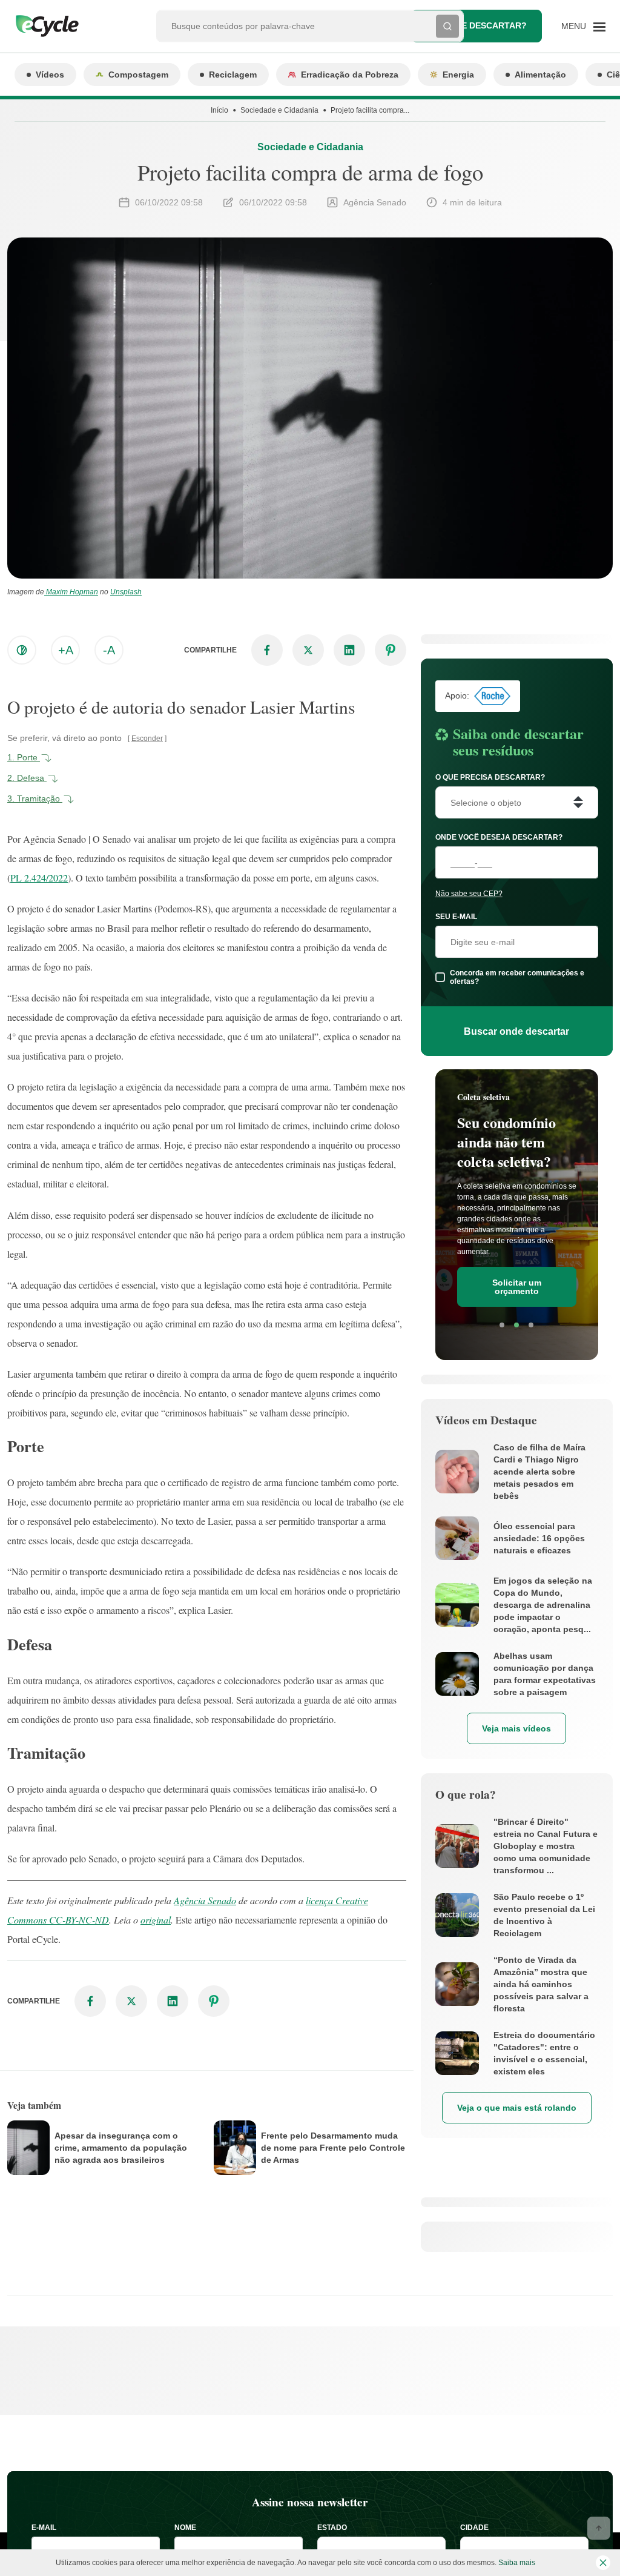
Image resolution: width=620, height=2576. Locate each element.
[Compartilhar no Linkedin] (349, 650)
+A (66, 650)
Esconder (147, 739)
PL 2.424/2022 (39, 878)
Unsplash (126, 592)
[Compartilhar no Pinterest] (391, 650)
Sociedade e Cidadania (279, 110)
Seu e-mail (456, 917)
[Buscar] (447, 26)
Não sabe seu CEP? (469, 894)
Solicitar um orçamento (517, 1287)
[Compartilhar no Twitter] (308, 650)
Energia (458, 75)
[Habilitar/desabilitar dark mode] (22, 650)
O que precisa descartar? (490, 777)
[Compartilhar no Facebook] (267, 650)
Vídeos (50, 75)
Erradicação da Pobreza (350, 75)
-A (109, 650)
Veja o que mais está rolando (517, 2108)
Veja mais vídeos (516, 1728)
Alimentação (540, 75)
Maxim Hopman (71, 592)
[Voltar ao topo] (599, 2528)
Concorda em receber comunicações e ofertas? (517, 977)
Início (219, 110)
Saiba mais (517, 2563)
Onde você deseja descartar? (499, 837)
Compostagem (138, 75)
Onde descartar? (485, 25)
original (156, 1920)
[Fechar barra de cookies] (603, 2563)
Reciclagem (233, 75)
